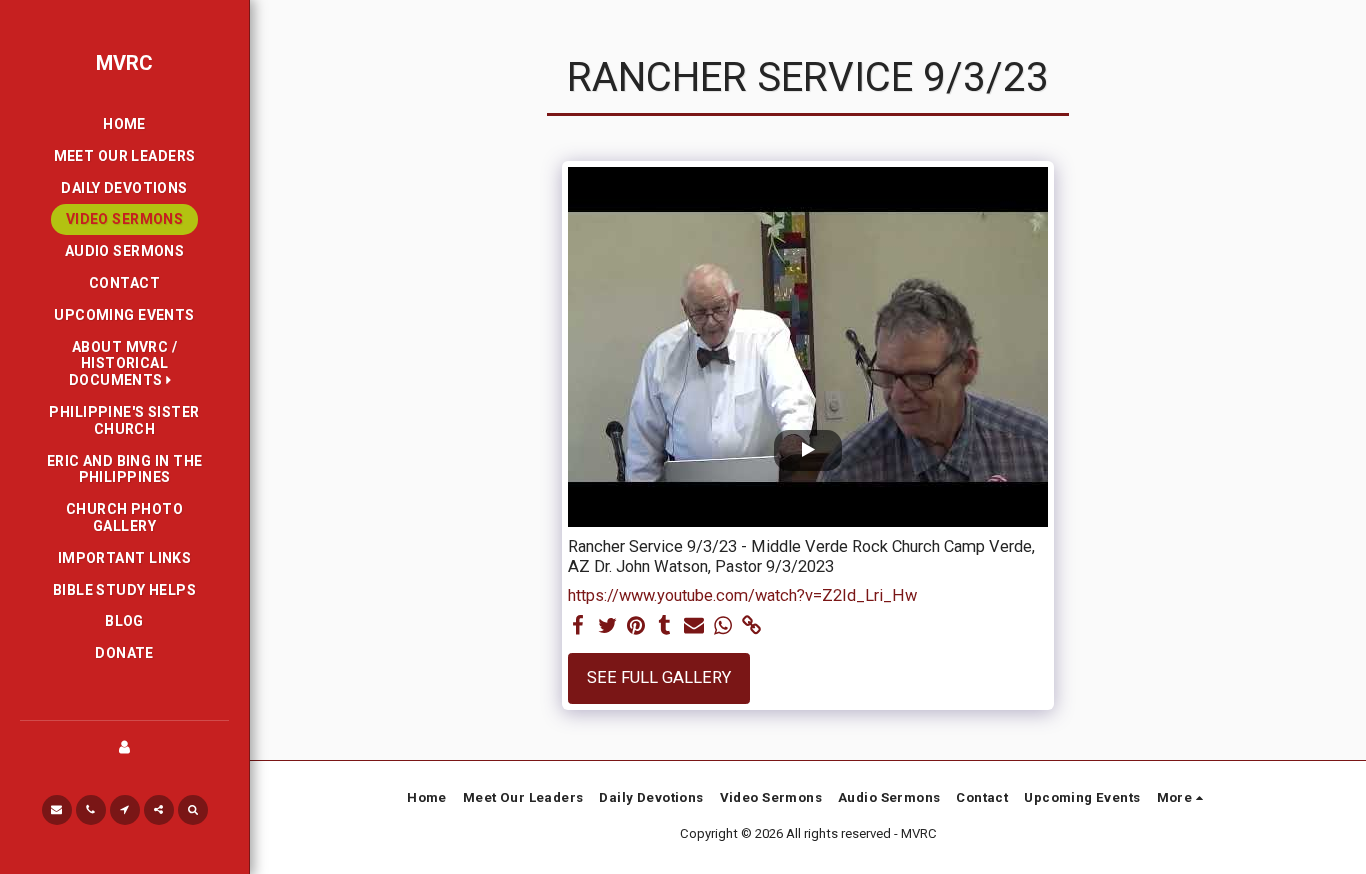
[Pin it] (636, 626)
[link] (751, 626)
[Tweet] (607, 626)
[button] (124, 364)
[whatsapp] (722, 626)
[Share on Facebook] (578, 626)
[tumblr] (665, 626)
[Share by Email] (694, 626)
